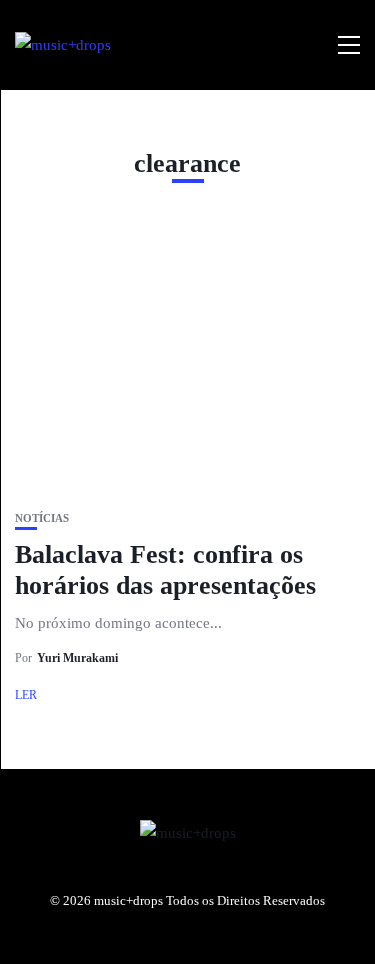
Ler (26, 695)
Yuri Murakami (77, 658)
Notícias (42, 518)
